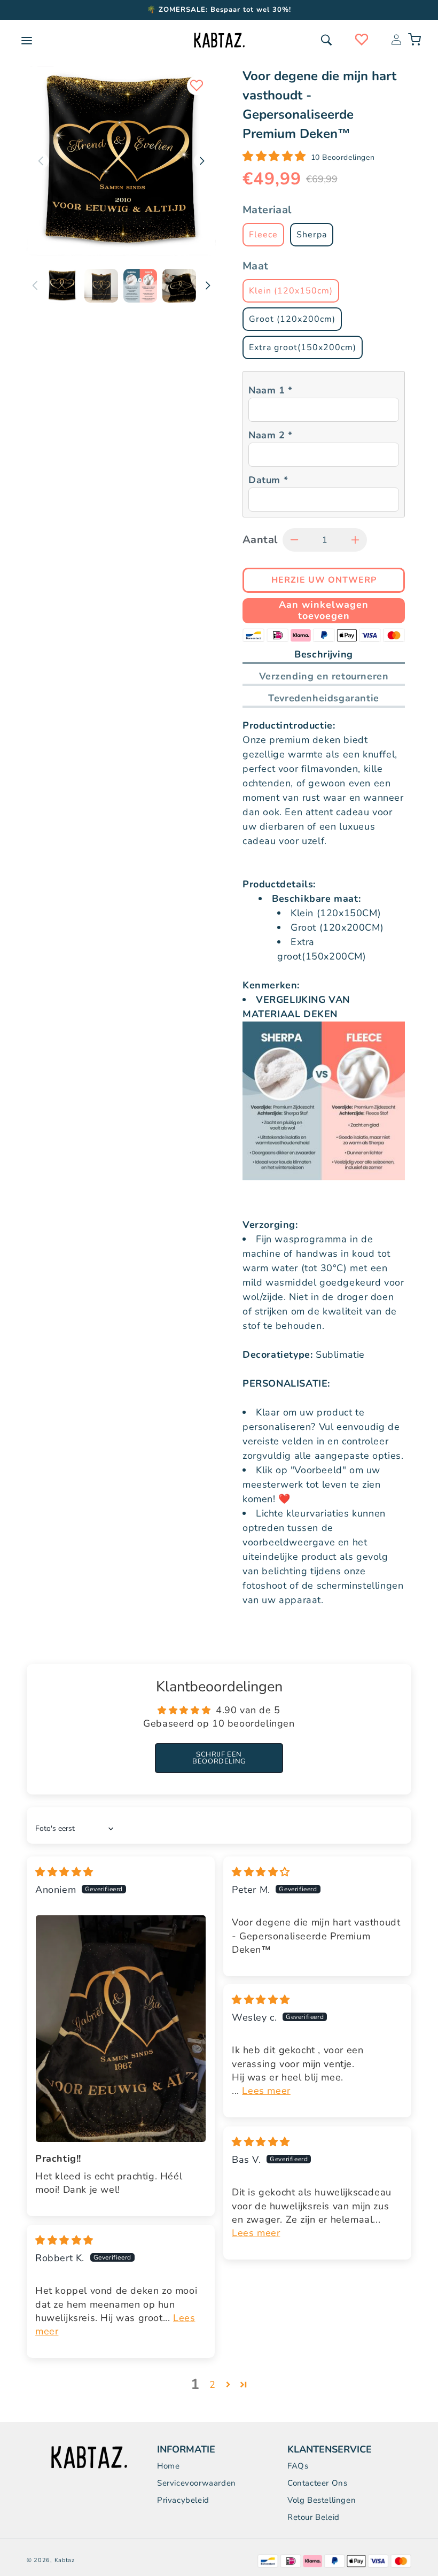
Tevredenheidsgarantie (324, 698)
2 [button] (213, 2385)
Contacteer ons (317, 2483)
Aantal (260, 540)
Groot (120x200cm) (292, 319)
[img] (64, 1872)
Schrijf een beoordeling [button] (219, 1758)
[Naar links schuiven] (35, 285)
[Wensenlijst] (362, 40)
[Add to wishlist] (197, 86)
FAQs (298, 2466)
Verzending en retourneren (324, 676)
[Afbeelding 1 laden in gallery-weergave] (62, 286)
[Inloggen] (396, 40)
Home (168, 2466)
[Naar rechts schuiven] (208, 285)
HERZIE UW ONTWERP (219, 2557)
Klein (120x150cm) (291, 291)
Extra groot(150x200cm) (303, 347)
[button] (326, 40)
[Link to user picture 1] (121, 2029)
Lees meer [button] (266, 2091)
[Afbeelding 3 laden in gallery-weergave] (140, 286)
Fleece (263, 235)
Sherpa (312, 235)
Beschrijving (324, 654)
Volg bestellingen (322, 2500)
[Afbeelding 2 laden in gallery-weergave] (101, 286)
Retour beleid (314, 2517)
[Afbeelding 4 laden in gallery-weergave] (179, 286)
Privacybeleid (183, 2500)
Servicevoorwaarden (197, 2483)
